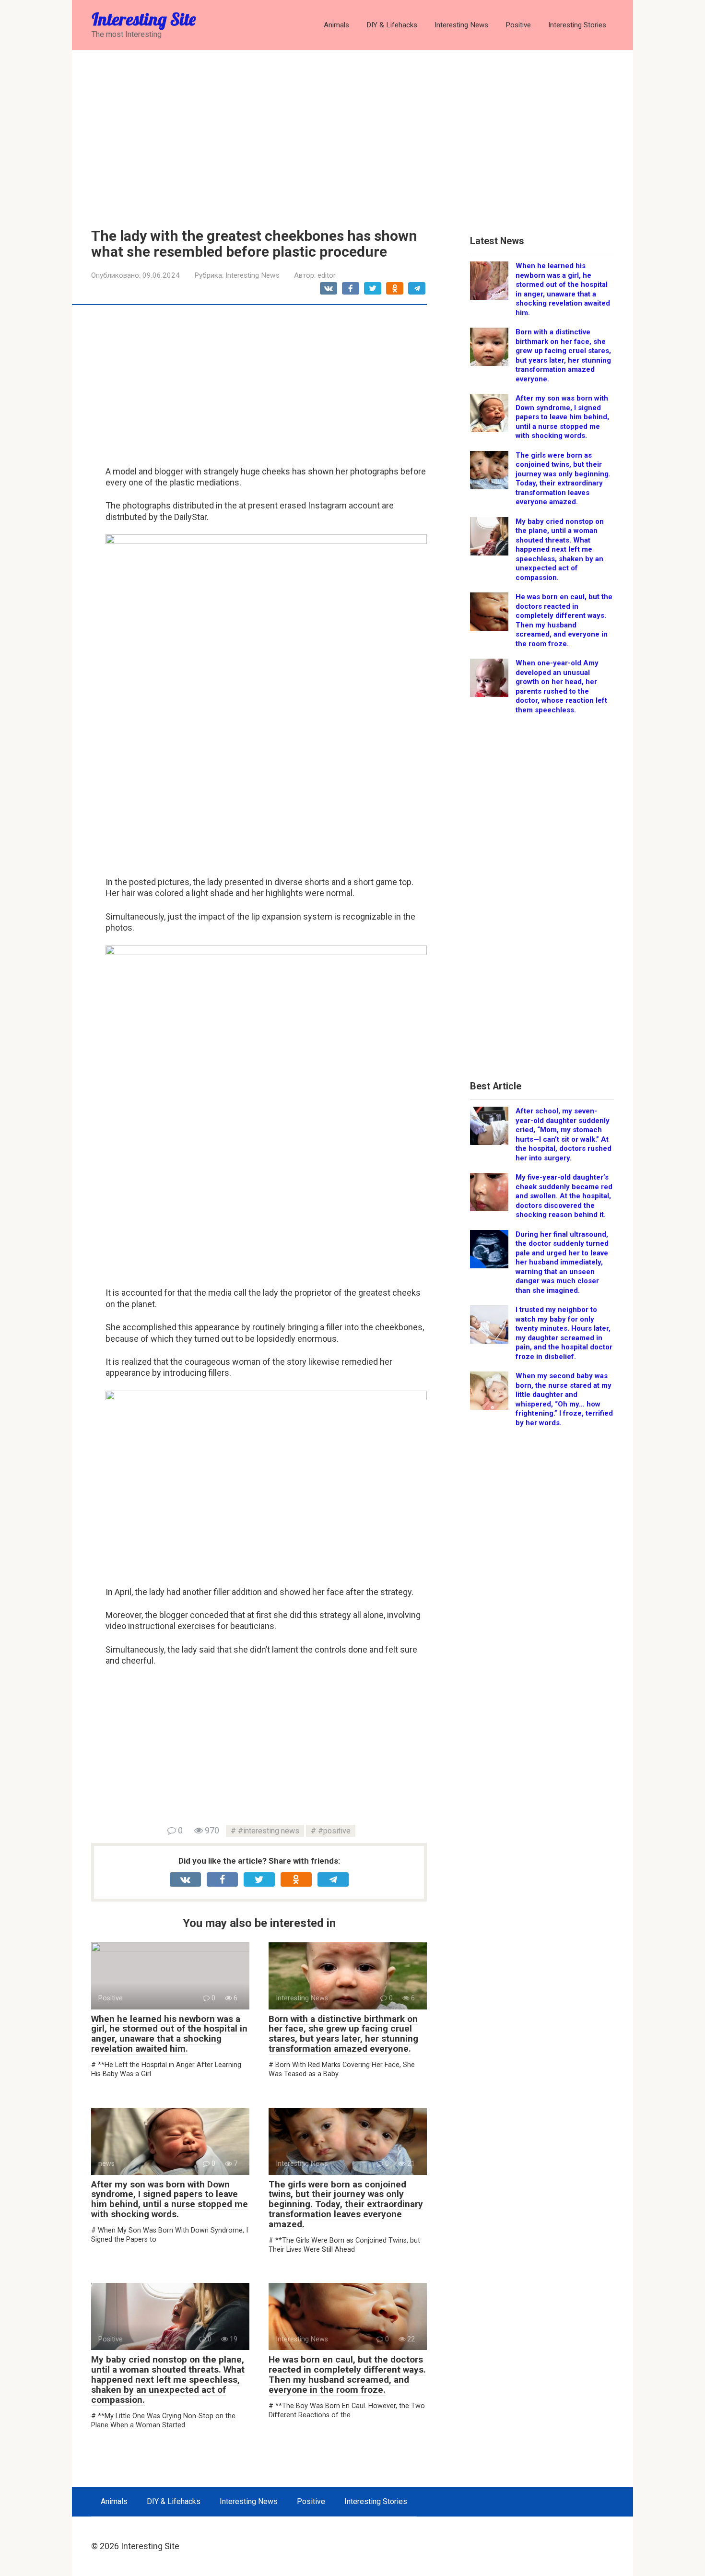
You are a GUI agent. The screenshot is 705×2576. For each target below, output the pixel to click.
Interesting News (461, 25)
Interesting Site (144, 19)
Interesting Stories (577, 25)
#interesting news (269, 1831)
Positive (518, 25)
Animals (336, 25)
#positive (334, 1831)
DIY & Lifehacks (392, 25)
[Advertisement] (352, 132)
